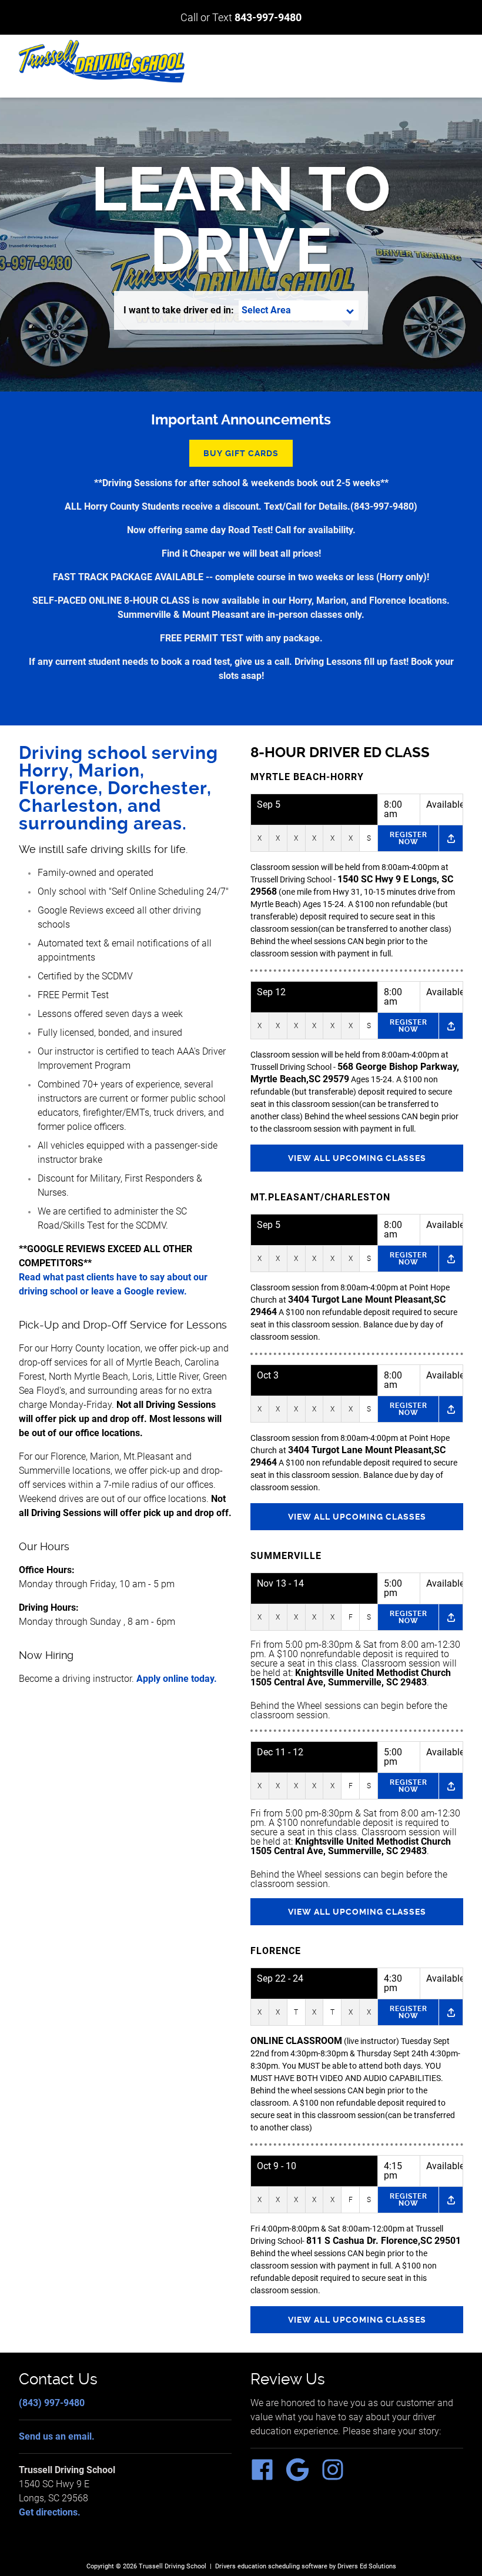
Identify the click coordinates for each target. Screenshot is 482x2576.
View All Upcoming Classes (357, 1158)
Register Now (409, 838)
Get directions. (50, 2512)
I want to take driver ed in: (179, 310)
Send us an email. (57, 2436)
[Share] (451, 838)
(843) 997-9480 (52, 2403)
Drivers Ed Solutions (367, 2566)
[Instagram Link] (337, 2478)
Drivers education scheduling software (271, 2566)
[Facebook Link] (267, 2478)
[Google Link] (302, 2478)
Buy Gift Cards (241, 453)
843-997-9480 (268, 17)
